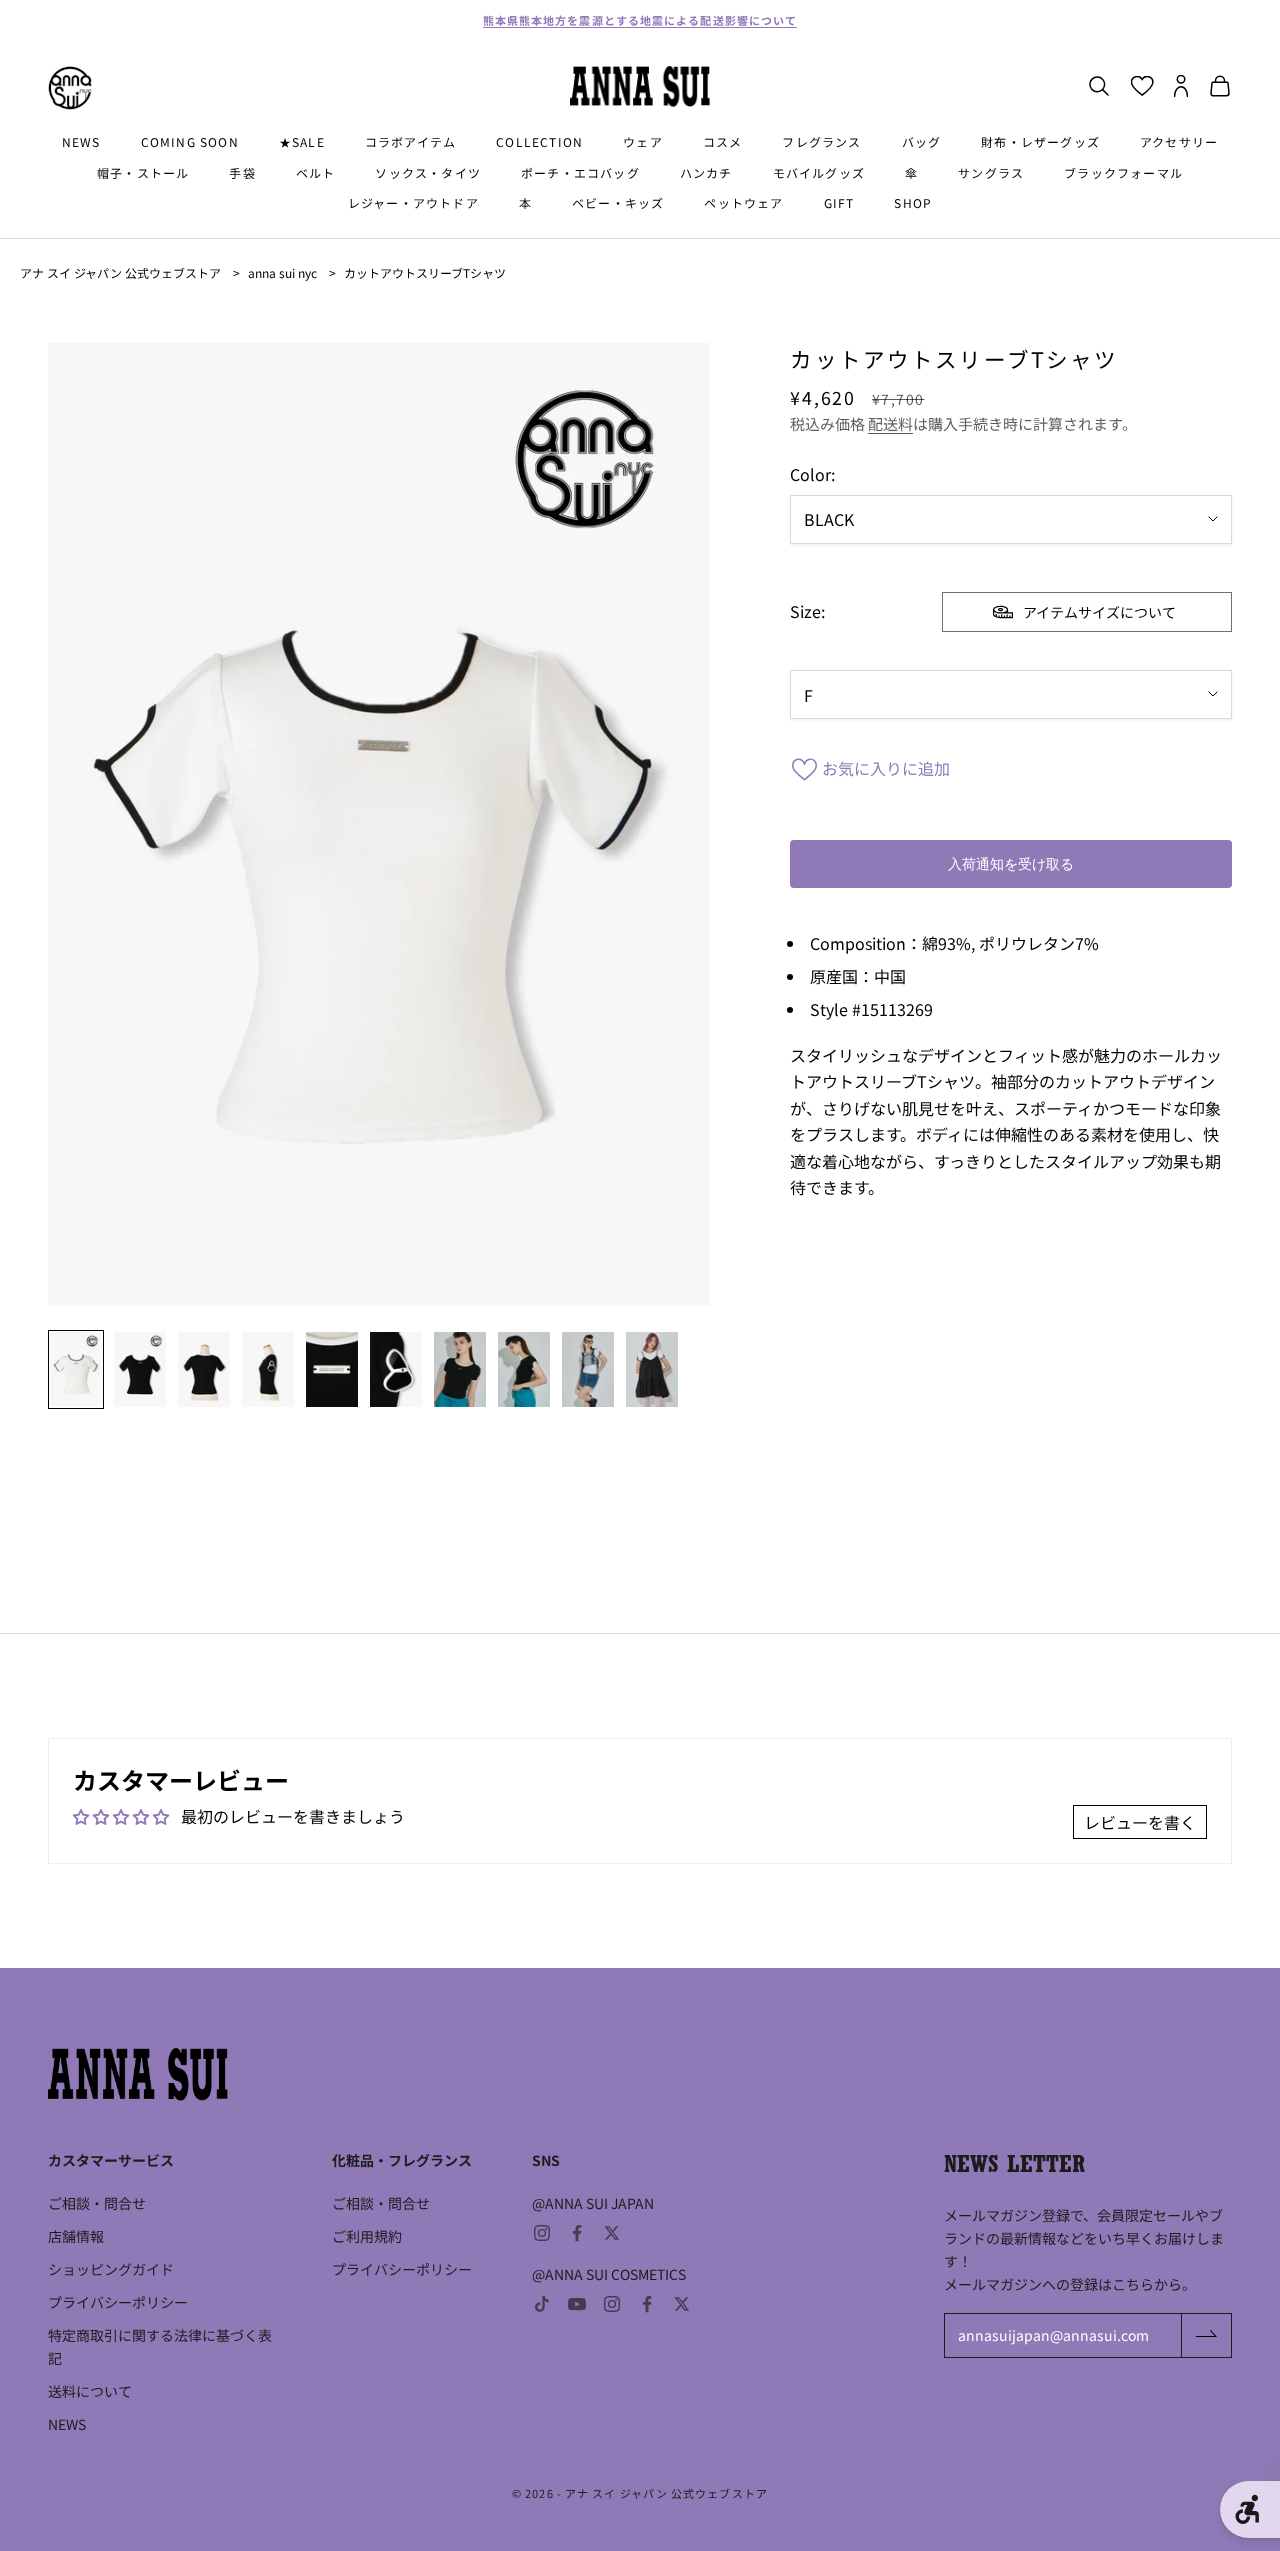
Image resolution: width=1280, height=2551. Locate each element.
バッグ (922, 141)
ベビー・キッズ (618, 202)
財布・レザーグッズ (1040, 141)
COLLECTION (539, 141)
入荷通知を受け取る (1011, 864)
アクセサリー (1179, 141)
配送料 (890, 423)
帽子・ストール (143, 172)
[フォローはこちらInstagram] (542, 2233)
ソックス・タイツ (428, 172)
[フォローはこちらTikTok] (542, 2304)
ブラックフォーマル (1123, 172)
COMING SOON (190, 141)
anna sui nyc (282, 272)
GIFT (839, 202)
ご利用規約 (367, 2236)
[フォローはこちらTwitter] (612, 2233)
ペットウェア (743, 202)
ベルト (316, 172)
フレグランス (821, 141)
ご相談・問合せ (97, 2203)
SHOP (913, 202)
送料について (90, 2391)
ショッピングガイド (111, 2269)
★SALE (302, 141)
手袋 (242, 172)
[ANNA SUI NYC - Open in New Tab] (70, 88)
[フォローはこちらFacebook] (577, 2233)
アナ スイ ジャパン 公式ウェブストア (120, 272)
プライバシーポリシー (118, 2302)
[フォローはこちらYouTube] (577, 2304)
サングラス (991, 172)
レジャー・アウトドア (413, 202)
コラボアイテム (410, 141)
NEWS (81, 141)
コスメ (723, 141)
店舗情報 (76, 2236)
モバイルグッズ (819, 172)
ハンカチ (706, 172)
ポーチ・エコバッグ (580, 172)
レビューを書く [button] (1140, 1822)
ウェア (643, 141)
